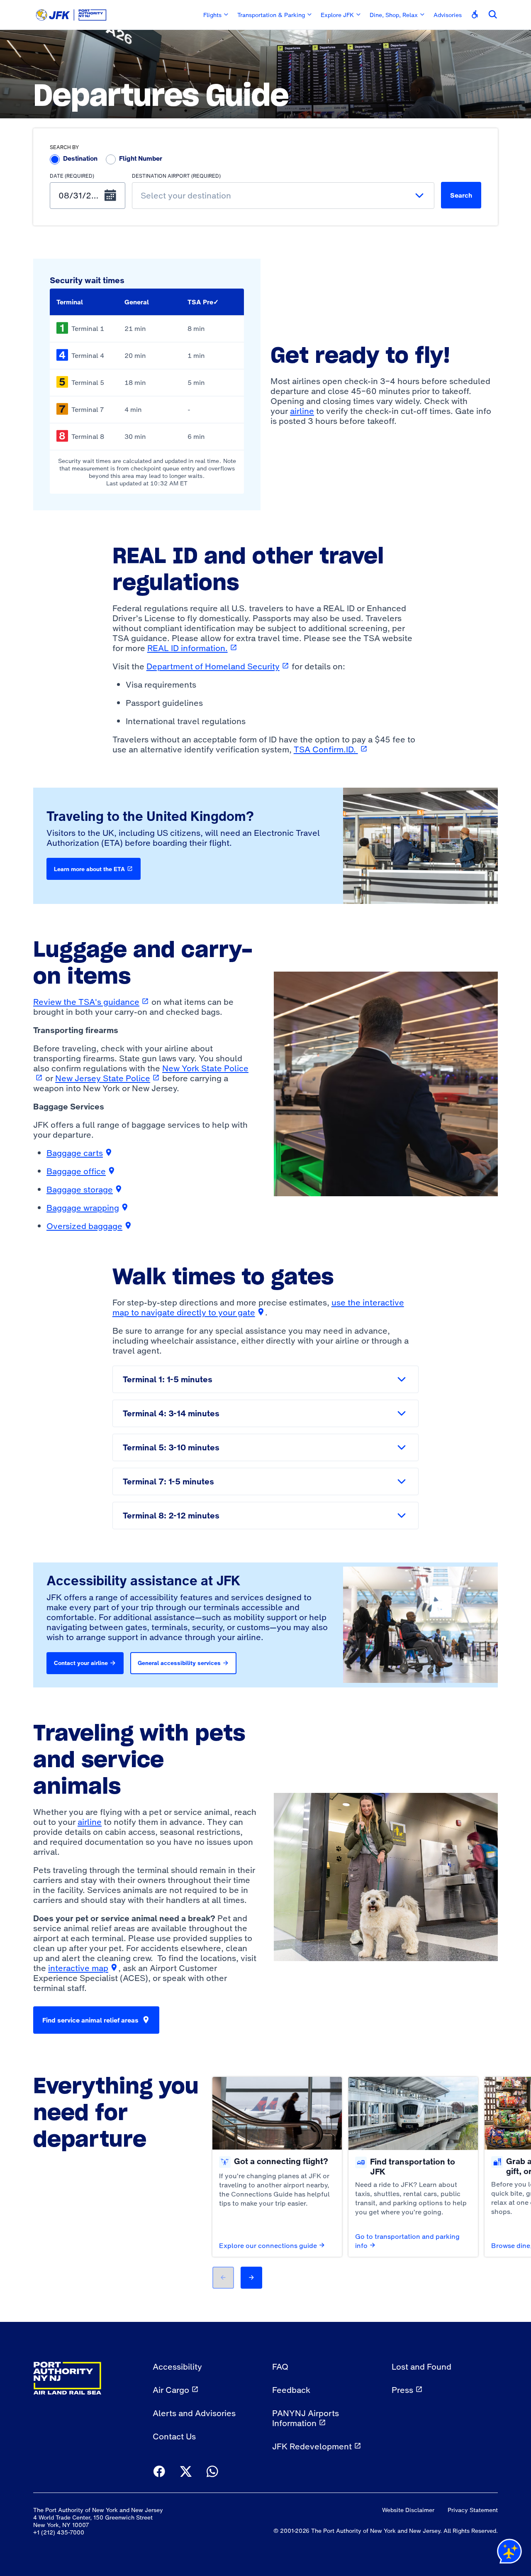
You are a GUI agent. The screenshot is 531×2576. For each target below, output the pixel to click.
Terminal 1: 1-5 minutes (168, 1379)
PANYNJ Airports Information (306, 2418)
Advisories (448, 15)
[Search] (493, 15)
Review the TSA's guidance (91, 1002)
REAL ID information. (192, 648)
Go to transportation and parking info (407, 2241)
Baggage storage (85, 1190)
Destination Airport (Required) (176, 176)
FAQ (280, 2367)
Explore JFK (337, 15)
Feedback (291, 2390)
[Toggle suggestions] (419, 196)
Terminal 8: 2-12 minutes (171, 1516)
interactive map (83, 1968)
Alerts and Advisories (194, 2413)
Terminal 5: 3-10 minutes (171, 1447)
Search (461, 195)
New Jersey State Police (108, 1078)
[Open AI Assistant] (509, 2553)
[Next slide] (251, 2278)
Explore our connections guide (268, 2245)
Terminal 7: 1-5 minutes (168, 1481)
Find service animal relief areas (90, 2020)
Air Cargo (171, 2390)
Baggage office (81, 1171)
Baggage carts (80, 1153)
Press (402, 2390)
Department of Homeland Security (218, 666)
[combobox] (283, 196)
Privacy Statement (473, 2510)
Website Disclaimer (408, 2510)
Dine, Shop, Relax (394, 15)
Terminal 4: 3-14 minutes (171, 1413)
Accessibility (177, 2367)
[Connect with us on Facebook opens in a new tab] (159, 2472)
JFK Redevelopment (312, 2446)
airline (302, 411)
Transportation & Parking (271, 15)
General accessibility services (179, 1663)
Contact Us (174, 2436)
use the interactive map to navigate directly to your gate (258, 1308)
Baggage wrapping (88, 1208)
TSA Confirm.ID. (331, 749)
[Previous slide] (223, 2278)
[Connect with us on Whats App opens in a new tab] (212, 2472)
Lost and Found (421, 2367)
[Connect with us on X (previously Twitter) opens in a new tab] (186, 2472)
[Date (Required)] (110, 196)
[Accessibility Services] (475, 15)
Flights (212, 15)
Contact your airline (81, 1663)
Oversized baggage (89, 1226)
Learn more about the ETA (89, 869)
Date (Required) (72, 176)
